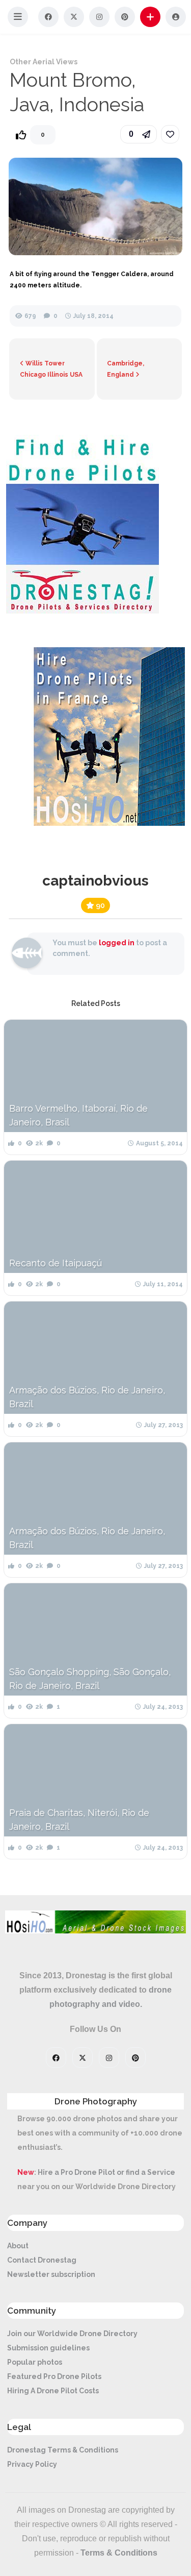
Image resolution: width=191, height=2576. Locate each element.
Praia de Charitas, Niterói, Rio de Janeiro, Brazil (79, 1820)
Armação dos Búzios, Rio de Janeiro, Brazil (87, 1397)
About (18, 2246)
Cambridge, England (126, 369)
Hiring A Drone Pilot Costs (53, 2391)
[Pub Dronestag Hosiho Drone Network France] (104, 823)
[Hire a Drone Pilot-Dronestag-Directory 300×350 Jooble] (83, 611)
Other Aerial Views (44, 62)
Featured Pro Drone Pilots (54, 2376)
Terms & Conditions (119, 2553)
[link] (170, 134)
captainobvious (95, 881)
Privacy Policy (32, 2464)
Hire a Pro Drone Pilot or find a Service (106, 2172)
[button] (18, 17)
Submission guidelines (48, 2348)
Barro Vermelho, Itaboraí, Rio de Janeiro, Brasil (78, 1115)
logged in (117, 943)
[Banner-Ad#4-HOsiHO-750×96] (95, 1931)
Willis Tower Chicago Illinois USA (51, 369)
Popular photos (35, 2362)
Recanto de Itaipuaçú (56, 1263)
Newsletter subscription (51, 2274)
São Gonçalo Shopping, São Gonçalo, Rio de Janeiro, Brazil (90, 1679)
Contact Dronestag (42, 2260)
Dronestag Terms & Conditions (63, 2450)
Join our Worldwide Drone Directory (72, 2334)
